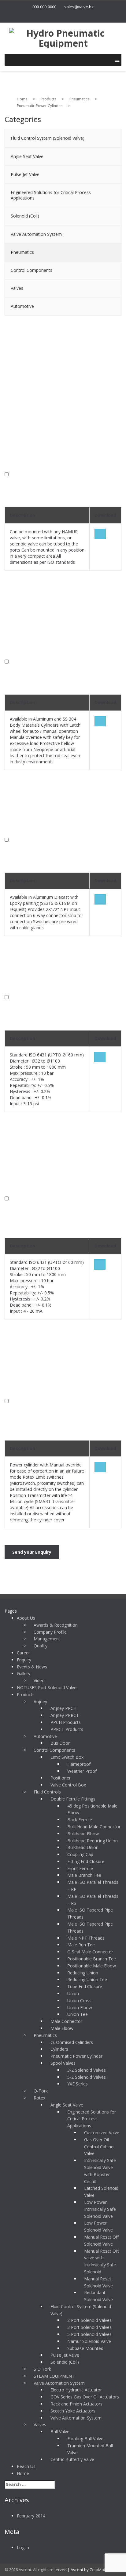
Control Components (54, 1750)
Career (23, 1653)
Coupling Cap (80, 1854)
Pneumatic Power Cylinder (76, 2056)
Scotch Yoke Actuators (73, 2411)
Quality (41, 1646)
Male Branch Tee (84, 1875)
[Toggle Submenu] (111, 138)
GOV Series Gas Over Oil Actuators (85, 2397)
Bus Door (60, 1743)
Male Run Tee (81, 1945)
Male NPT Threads (86, 1938)
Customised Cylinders (72, 2042)
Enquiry (24, 1660)
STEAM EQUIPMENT (54, 2376)
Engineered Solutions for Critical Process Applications (92, 2119)
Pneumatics (45, 2035)
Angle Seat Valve (67, 2105)
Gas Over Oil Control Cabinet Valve (100, 2147)
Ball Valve (60, 2432)
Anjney (40, 1702)
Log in (23, 2547)
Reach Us (26, 2466)
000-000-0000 (44, 7)
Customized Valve (102, 2133)
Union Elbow (80, 2008)
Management (47, 1639)
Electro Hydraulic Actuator (76, 2390)
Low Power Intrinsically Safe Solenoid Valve (100, 2209)
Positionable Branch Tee (92, 1959)
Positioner (61, 1778)
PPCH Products (66, 1722)
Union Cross (79, 2000)
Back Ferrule (80, 1820)
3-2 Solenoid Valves (87, 2070)
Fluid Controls (47, 1792)
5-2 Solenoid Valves (87, 2077)
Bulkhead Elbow (83, 1834)
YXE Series (78, 2084)
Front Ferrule (80, 1868)
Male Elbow (62, 2028)
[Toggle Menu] (117, 61)
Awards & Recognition (56, 1625)
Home (23, 2473)
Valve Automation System (59, 2383)
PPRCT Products (67, 1729)
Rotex (39, 2098)
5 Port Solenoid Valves (89, 2334)
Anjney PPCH (63, 1708)
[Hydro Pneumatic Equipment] (63, 37)
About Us (26, 1618)
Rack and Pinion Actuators (76, 2404)
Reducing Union (83, 1973)
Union (73, 1993)
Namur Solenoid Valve (89, 2341)
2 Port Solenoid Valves (89, 2320)
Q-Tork (41, 2091)
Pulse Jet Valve (65, 2355)
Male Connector (66, 2021)
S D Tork (42, 2369)
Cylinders (59, 2049)
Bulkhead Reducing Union (93, 1841)
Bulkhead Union (83, 1847)
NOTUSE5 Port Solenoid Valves (48, 1687)
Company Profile (50, 1632)
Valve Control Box (68, 1785)
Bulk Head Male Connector (94, 1827)
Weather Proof (82, 1771)
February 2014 (31, 2516)
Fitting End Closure (86, 1861)
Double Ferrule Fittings (73, 1799)
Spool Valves (63, 2063)
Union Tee (78, 2014)
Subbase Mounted (85, 2348)
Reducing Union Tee (87, 1979)
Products (26, 1695)
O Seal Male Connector (90, 1952)
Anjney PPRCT (65, 1715)
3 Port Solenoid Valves (89, 2327)
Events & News (32, 1667)
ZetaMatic (99, 2570)
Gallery (24, 1673)
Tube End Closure (85, 1986)
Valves (40, 2425)
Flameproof (79, 1764)
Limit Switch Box (67, 1757)
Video (39, 1680)
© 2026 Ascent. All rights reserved (36, 2570)
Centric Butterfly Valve (72, 2459)
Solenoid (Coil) (65, 2362)
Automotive (45, 1736)
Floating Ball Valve (85, 2439)
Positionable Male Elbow (92, 1966)
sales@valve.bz (79, 7)
